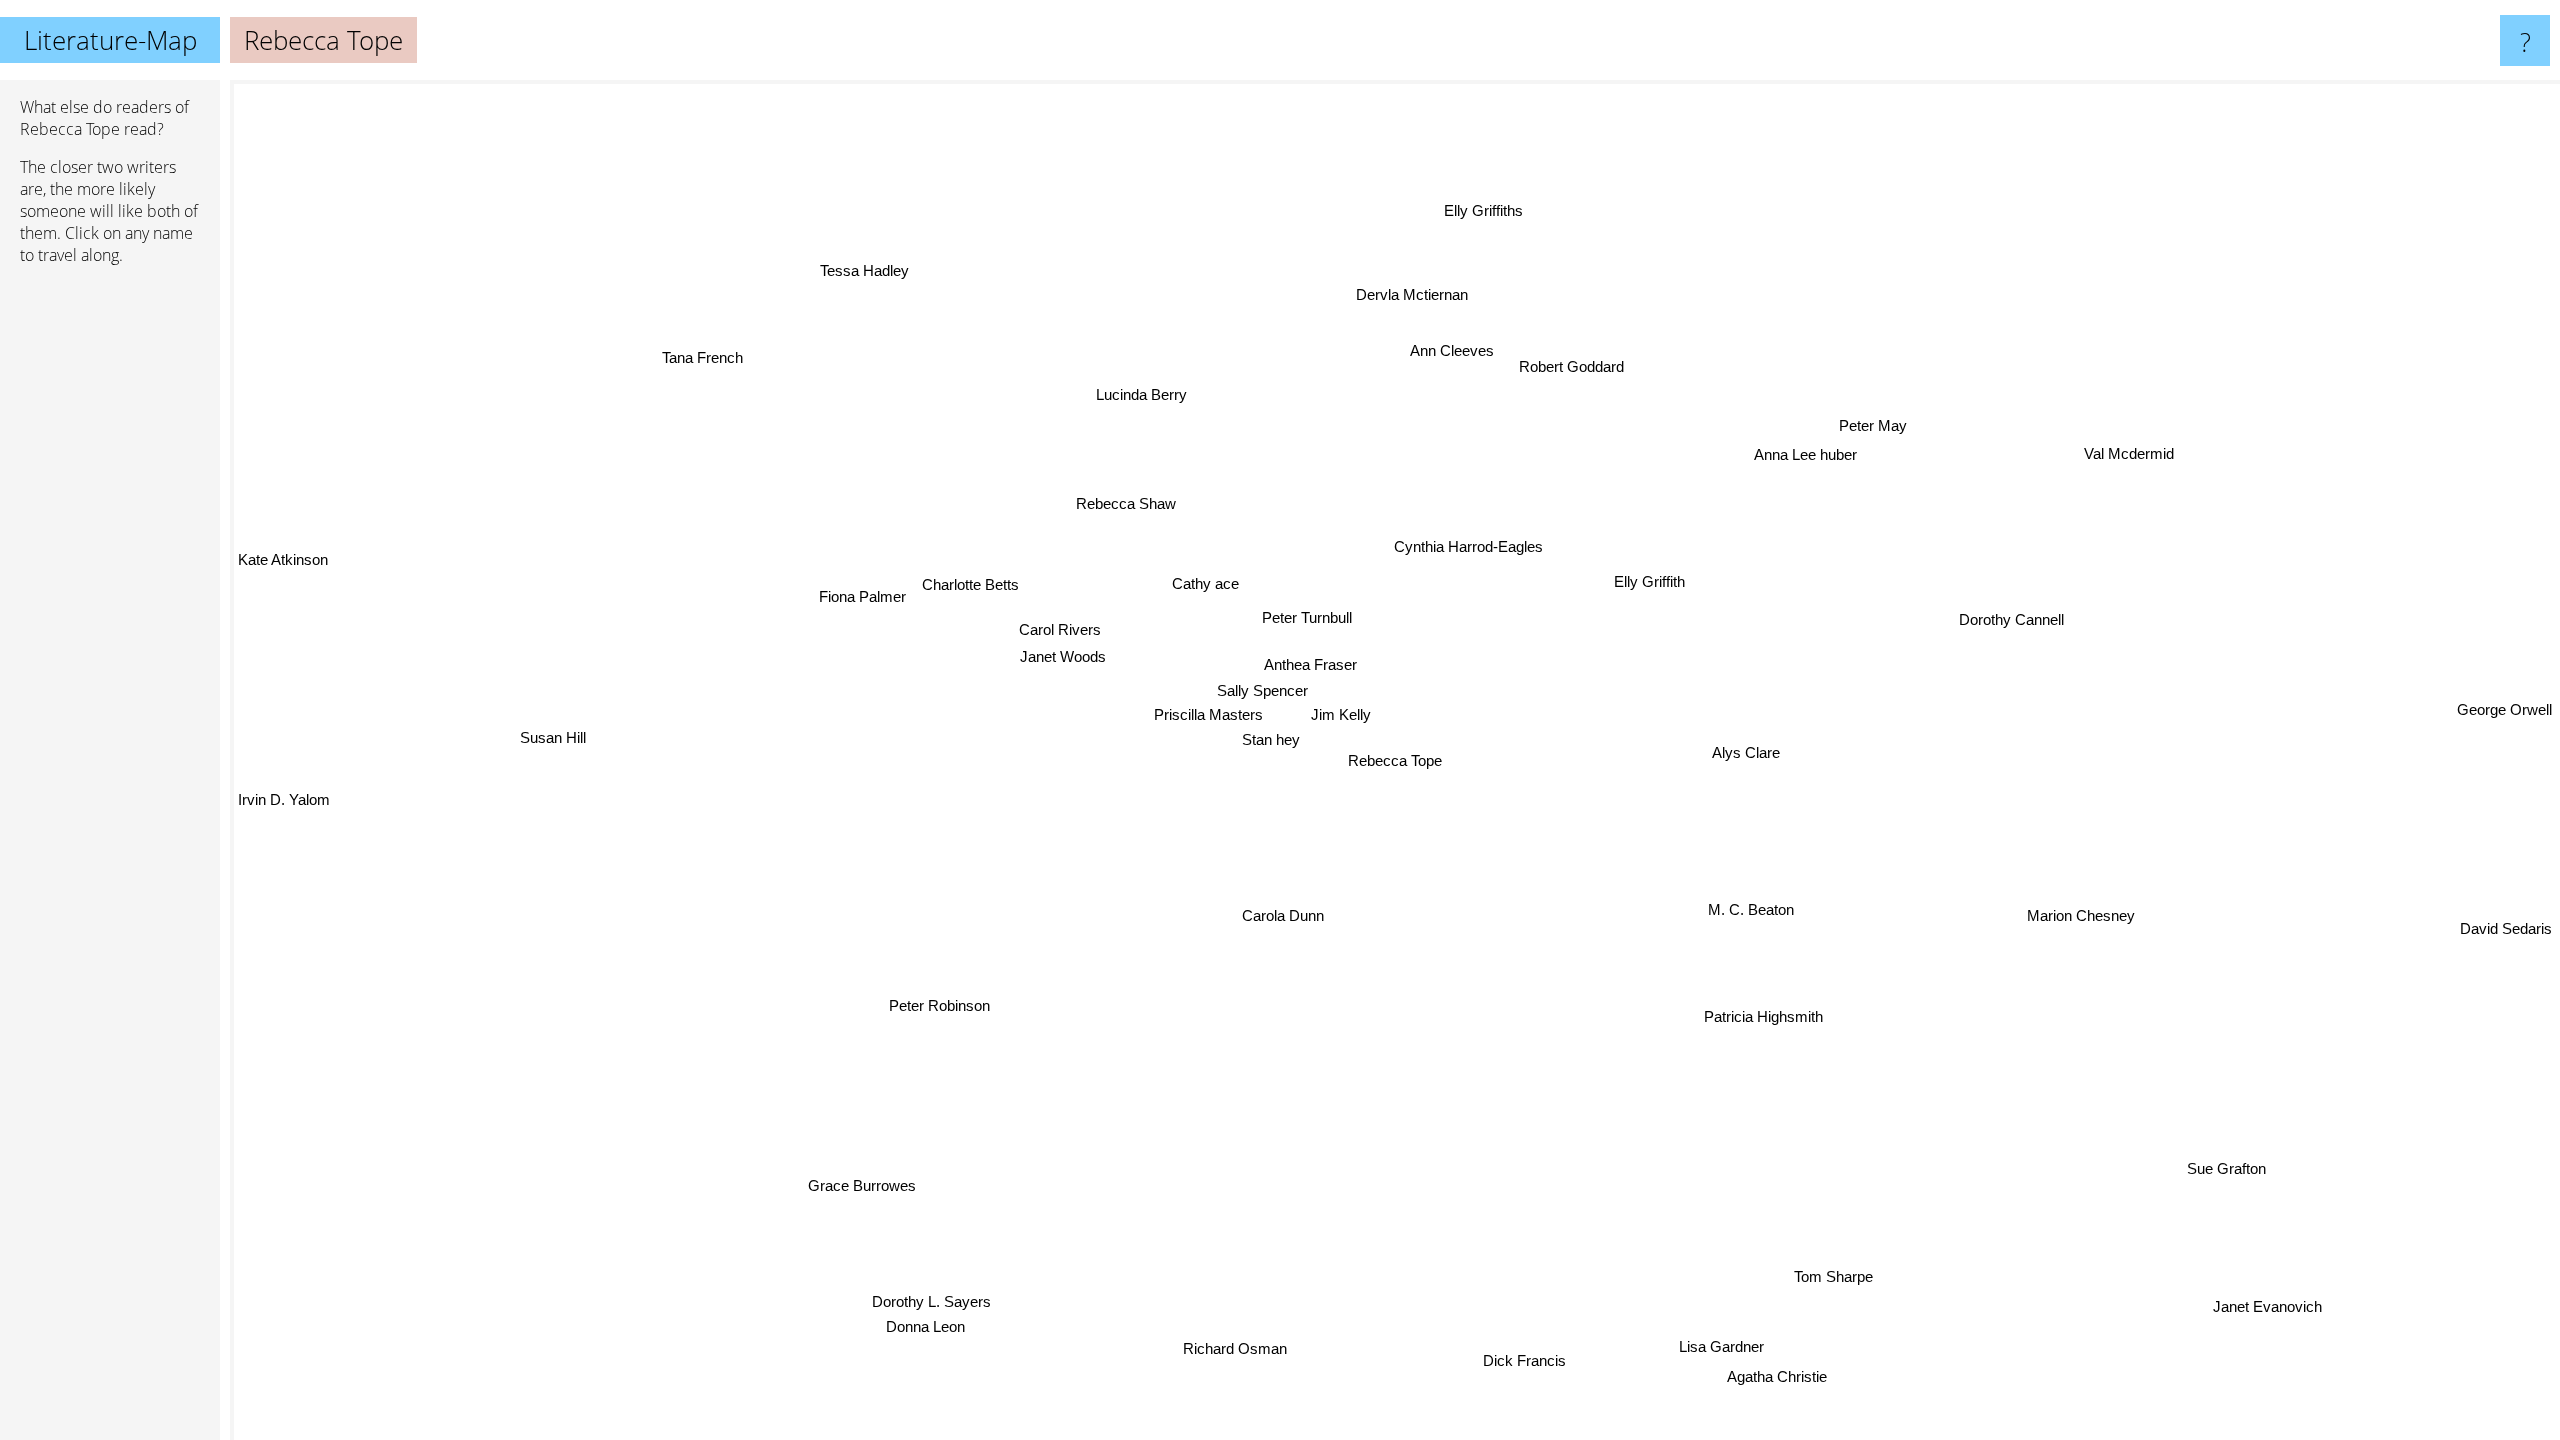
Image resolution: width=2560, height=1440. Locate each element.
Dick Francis (1492, 1376)
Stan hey (1272, 739)
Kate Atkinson (283, 534)
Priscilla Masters (1205, 715)
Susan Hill (552, 719)
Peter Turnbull (1305, 618)
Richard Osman (1242, 1350)
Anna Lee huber (1806, 454)
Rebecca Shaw (1131, 501)
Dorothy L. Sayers (1005, 1318)
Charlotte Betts (969, 585)
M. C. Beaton (1748, 911)
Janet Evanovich (2266, 1305)
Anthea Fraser (1307, 666)
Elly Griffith (1652, 583)
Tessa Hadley (888, 261)
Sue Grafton (2224, 1170)
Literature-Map (110, 40)
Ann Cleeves (1463, 348)
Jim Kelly (1347, 715)
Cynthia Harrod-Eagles (1466, 546)
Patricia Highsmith (1759, 1017)
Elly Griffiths (1487, 209)
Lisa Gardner (1721, 1344)
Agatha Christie (1796, 1371)
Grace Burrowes (856, 1185)
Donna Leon (924, 1342)
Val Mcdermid (2126, 451)
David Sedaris (2506, 917)
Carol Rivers (1059, 630)
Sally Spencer (1259, 691)
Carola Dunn (1254, 910)
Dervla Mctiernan (1414, 294)
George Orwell (2504, 700)
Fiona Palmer (860, 597)
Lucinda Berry (1102, 402)
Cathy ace (1203, 584)
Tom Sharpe (1833, 1273)
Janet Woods (1061, 656)
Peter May (1874, 422)
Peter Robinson (933, 1001)
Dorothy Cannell (2008, 621)
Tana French (714, 348)
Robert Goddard (1574, 367)
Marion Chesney (2066, 928)
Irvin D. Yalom (284, 798)
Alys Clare (1744, 750)
